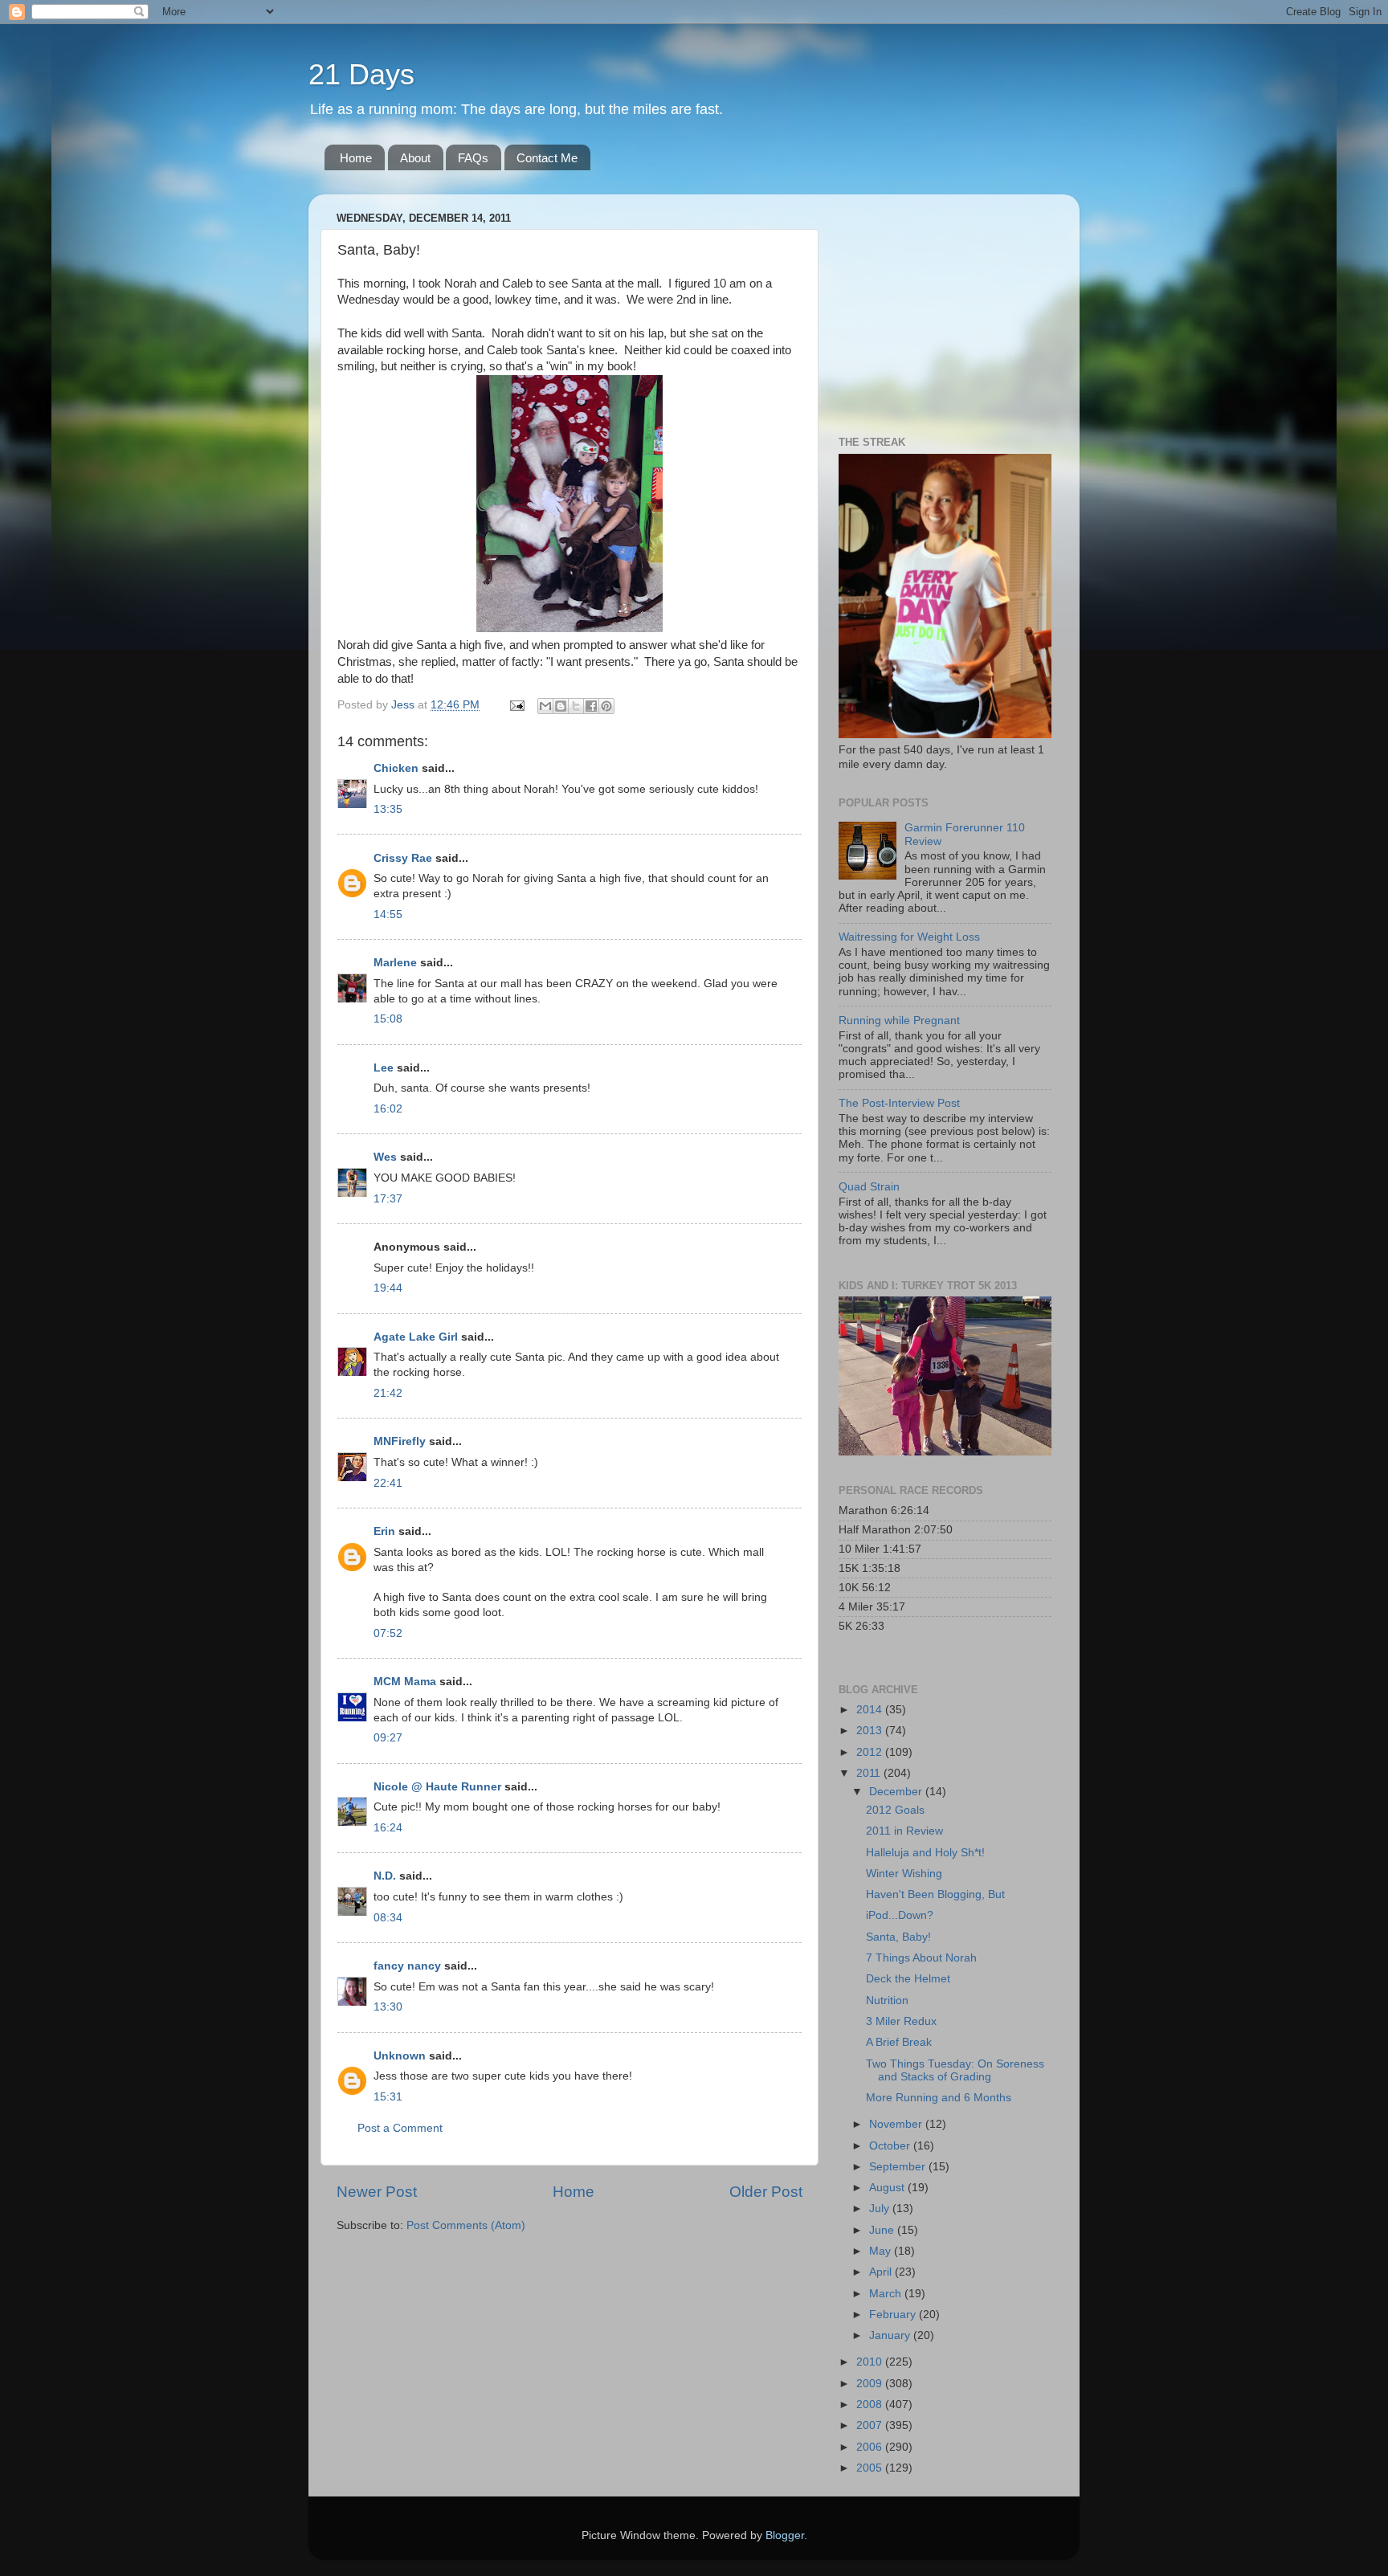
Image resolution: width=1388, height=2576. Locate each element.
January (891, 2335)
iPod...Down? (900, 1915)
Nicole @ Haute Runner (437, 1787)
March (887, 2294)
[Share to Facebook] (591, 706)
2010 (871, 2362)
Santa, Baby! (898, 1937)
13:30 (388, 2007)
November (897, 2124)
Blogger (785, 2535)
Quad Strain (869, 1187)
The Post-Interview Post (899, 1103)
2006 (871, 2447)
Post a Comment (400, 2128)
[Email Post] (516, 705)
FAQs (473, 158)
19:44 (388, 1288)
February (894, 2315)
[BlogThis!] (561, 706)
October (891, 2146)
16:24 (388, 1828)
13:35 (388, 809)
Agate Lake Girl (416, 1337)
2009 (871, 2384)
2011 (870, 1773)
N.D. (385, 1876)
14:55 (388, 914)
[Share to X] (576, 706)
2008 (871, 2405)
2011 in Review (904, 1831)
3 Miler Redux (901, 2021)
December (897, 1792)
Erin (384, 1531)
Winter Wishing (904, 1874)
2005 (871, 2468)
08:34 (388, 1918)
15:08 (388, 1019)
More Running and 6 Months (939, 2098)
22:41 (388, 1483)
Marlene (395, 963)
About (415, 158)
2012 (871, 1752)
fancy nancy (407, 1966)
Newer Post (377, 2192)
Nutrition (887, 2000)
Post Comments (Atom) (466, 2225)
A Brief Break (899, 2042)
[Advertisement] (939, 307)
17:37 (388, 1199)
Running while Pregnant (899, 1021)
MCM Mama (405, 1682)
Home (356, 158)
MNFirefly (400, 1441)
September (899, 2167)
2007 (871, 2425)
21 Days (361, 74)
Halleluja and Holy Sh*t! (925, 1853)
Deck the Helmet (908, 1979)
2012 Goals (895, 1810)
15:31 (388, 2097)
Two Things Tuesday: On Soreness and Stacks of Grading (955, 2070)
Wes (385, 1157)
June (883, 2230)
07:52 (388, 1633)
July (881, 2209)
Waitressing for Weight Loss (909, 937)
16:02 (388, 1109)
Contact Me (547, 158)
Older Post (766, 2192)
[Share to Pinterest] (606, 706)
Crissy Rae (403, 858)
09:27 (388, 1738)
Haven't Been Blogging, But (935, 1894)
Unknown (400, 2056)
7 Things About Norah (921, 1958)
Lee (384, 1068)
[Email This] (545, 706)
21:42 (388, 1393)
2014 (871, 1710)
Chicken (396, 768)
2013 (871, 1731)
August (888, 2188)
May (882, 2251)
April (882, 2272)
